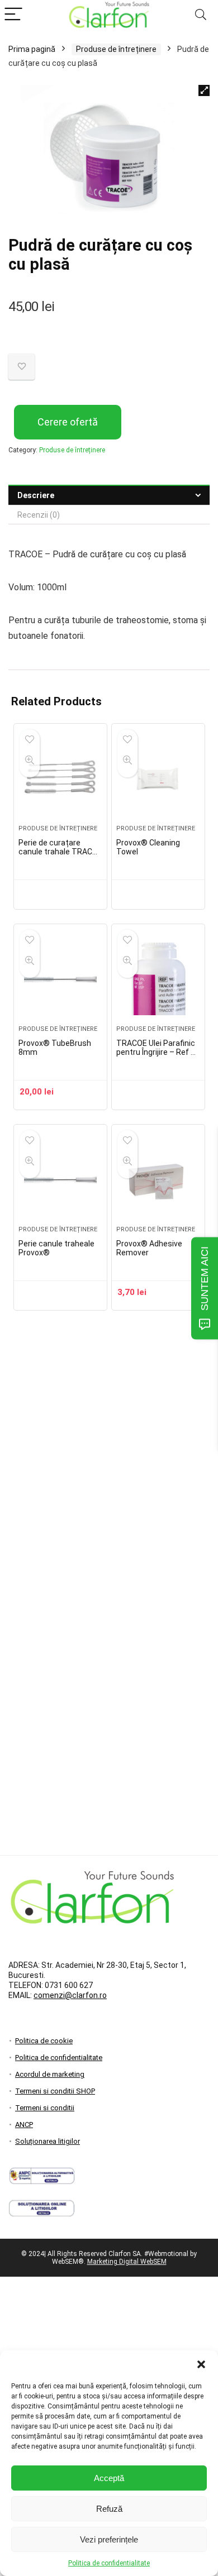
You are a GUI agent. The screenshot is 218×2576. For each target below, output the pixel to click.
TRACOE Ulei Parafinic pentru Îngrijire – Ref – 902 (156, 1052)
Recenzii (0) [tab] (39, 515)
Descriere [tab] (36, 495)
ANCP (24, 2125)
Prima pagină (32, 49)
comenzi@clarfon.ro (70, 1995)
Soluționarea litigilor (48, 2141)
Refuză (109, 2509)
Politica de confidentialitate (109, 2563)
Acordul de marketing (50, 2074)
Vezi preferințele (109, 2539)
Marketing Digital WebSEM (127, 2262)
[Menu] (13, 15)
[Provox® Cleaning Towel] (158, 778)
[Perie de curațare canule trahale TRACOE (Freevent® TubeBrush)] (60, 778)
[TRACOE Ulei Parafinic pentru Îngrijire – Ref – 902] (158, 979)
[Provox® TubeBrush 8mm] (60, 979)
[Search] (201, 15)
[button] (201, 2364)
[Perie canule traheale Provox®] (60, 1179)
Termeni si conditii (45, 2108)
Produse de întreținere (116, 49)
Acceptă (109, 2478)
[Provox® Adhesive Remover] (158, 1179)
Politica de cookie (44, 2041)
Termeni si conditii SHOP (55, 2091)
